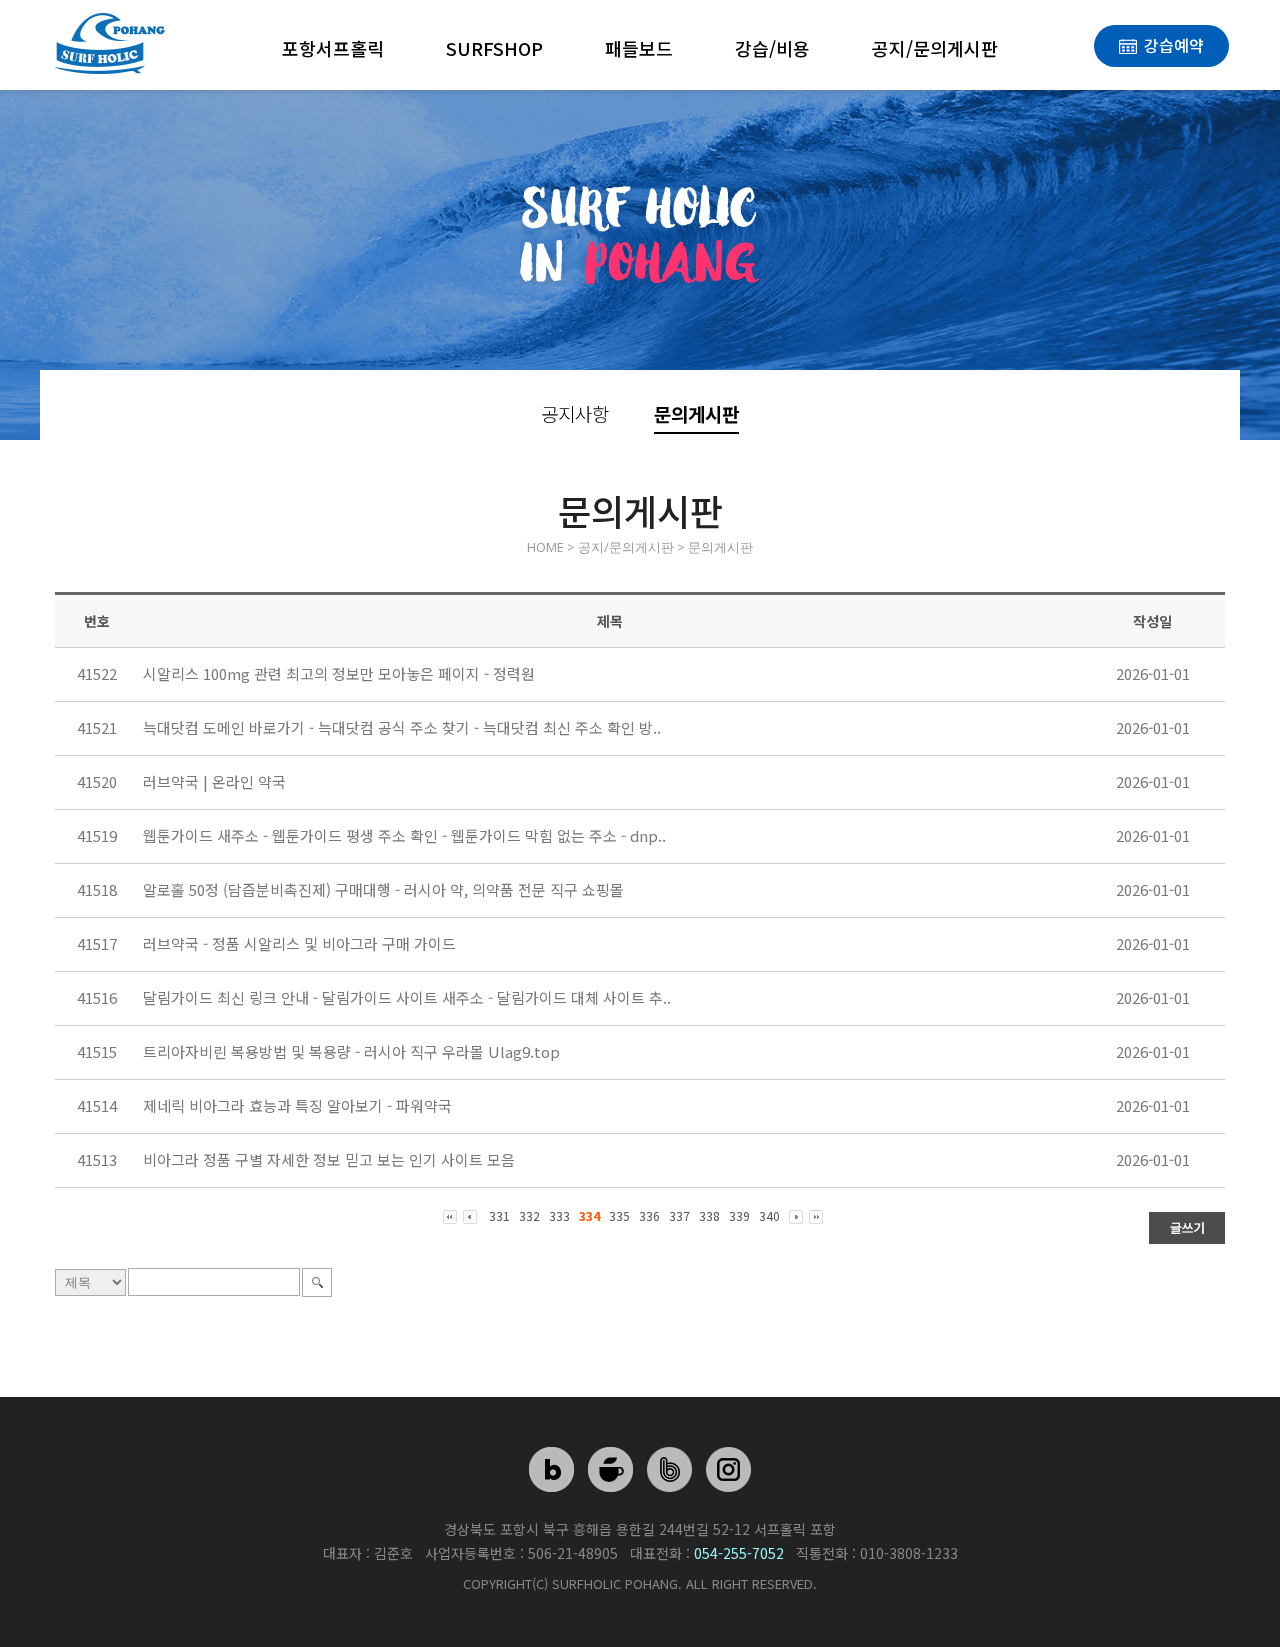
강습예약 (1174, 45)
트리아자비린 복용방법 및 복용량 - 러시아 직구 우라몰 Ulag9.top (351, 1051)
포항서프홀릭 (333, 48)
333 (559, 1215)
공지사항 (575, 413)
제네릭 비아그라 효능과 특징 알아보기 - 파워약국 (297, 1105)
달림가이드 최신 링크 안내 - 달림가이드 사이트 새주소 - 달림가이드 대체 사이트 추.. (407, 997)
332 (529, 1215)
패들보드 (639, 48)
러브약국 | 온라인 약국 (214, 781)
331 (499, 1215)
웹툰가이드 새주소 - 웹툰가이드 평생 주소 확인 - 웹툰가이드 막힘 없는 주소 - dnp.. (404, 835)
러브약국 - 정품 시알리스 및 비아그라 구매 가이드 (299, 943)
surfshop (494, 48)
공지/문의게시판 (935, 48)
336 (649, 1215)
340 (769, 1215)
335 (619, 1215)
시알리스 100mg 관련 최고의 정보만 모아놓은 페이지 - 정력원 (339, 673)
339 (739, 1215)
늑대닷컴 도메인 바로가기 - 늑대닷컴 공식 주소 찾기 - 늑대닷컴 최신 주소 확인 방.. (402, 727)
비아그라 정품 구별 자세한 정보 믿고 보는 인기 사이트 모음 (329, 1159)
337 (679, 1215)
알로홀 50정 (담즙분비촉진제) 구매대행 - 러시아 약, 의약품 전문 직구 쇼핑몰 (383, 889)
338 (709, 1215)
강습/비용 (772, 48)
